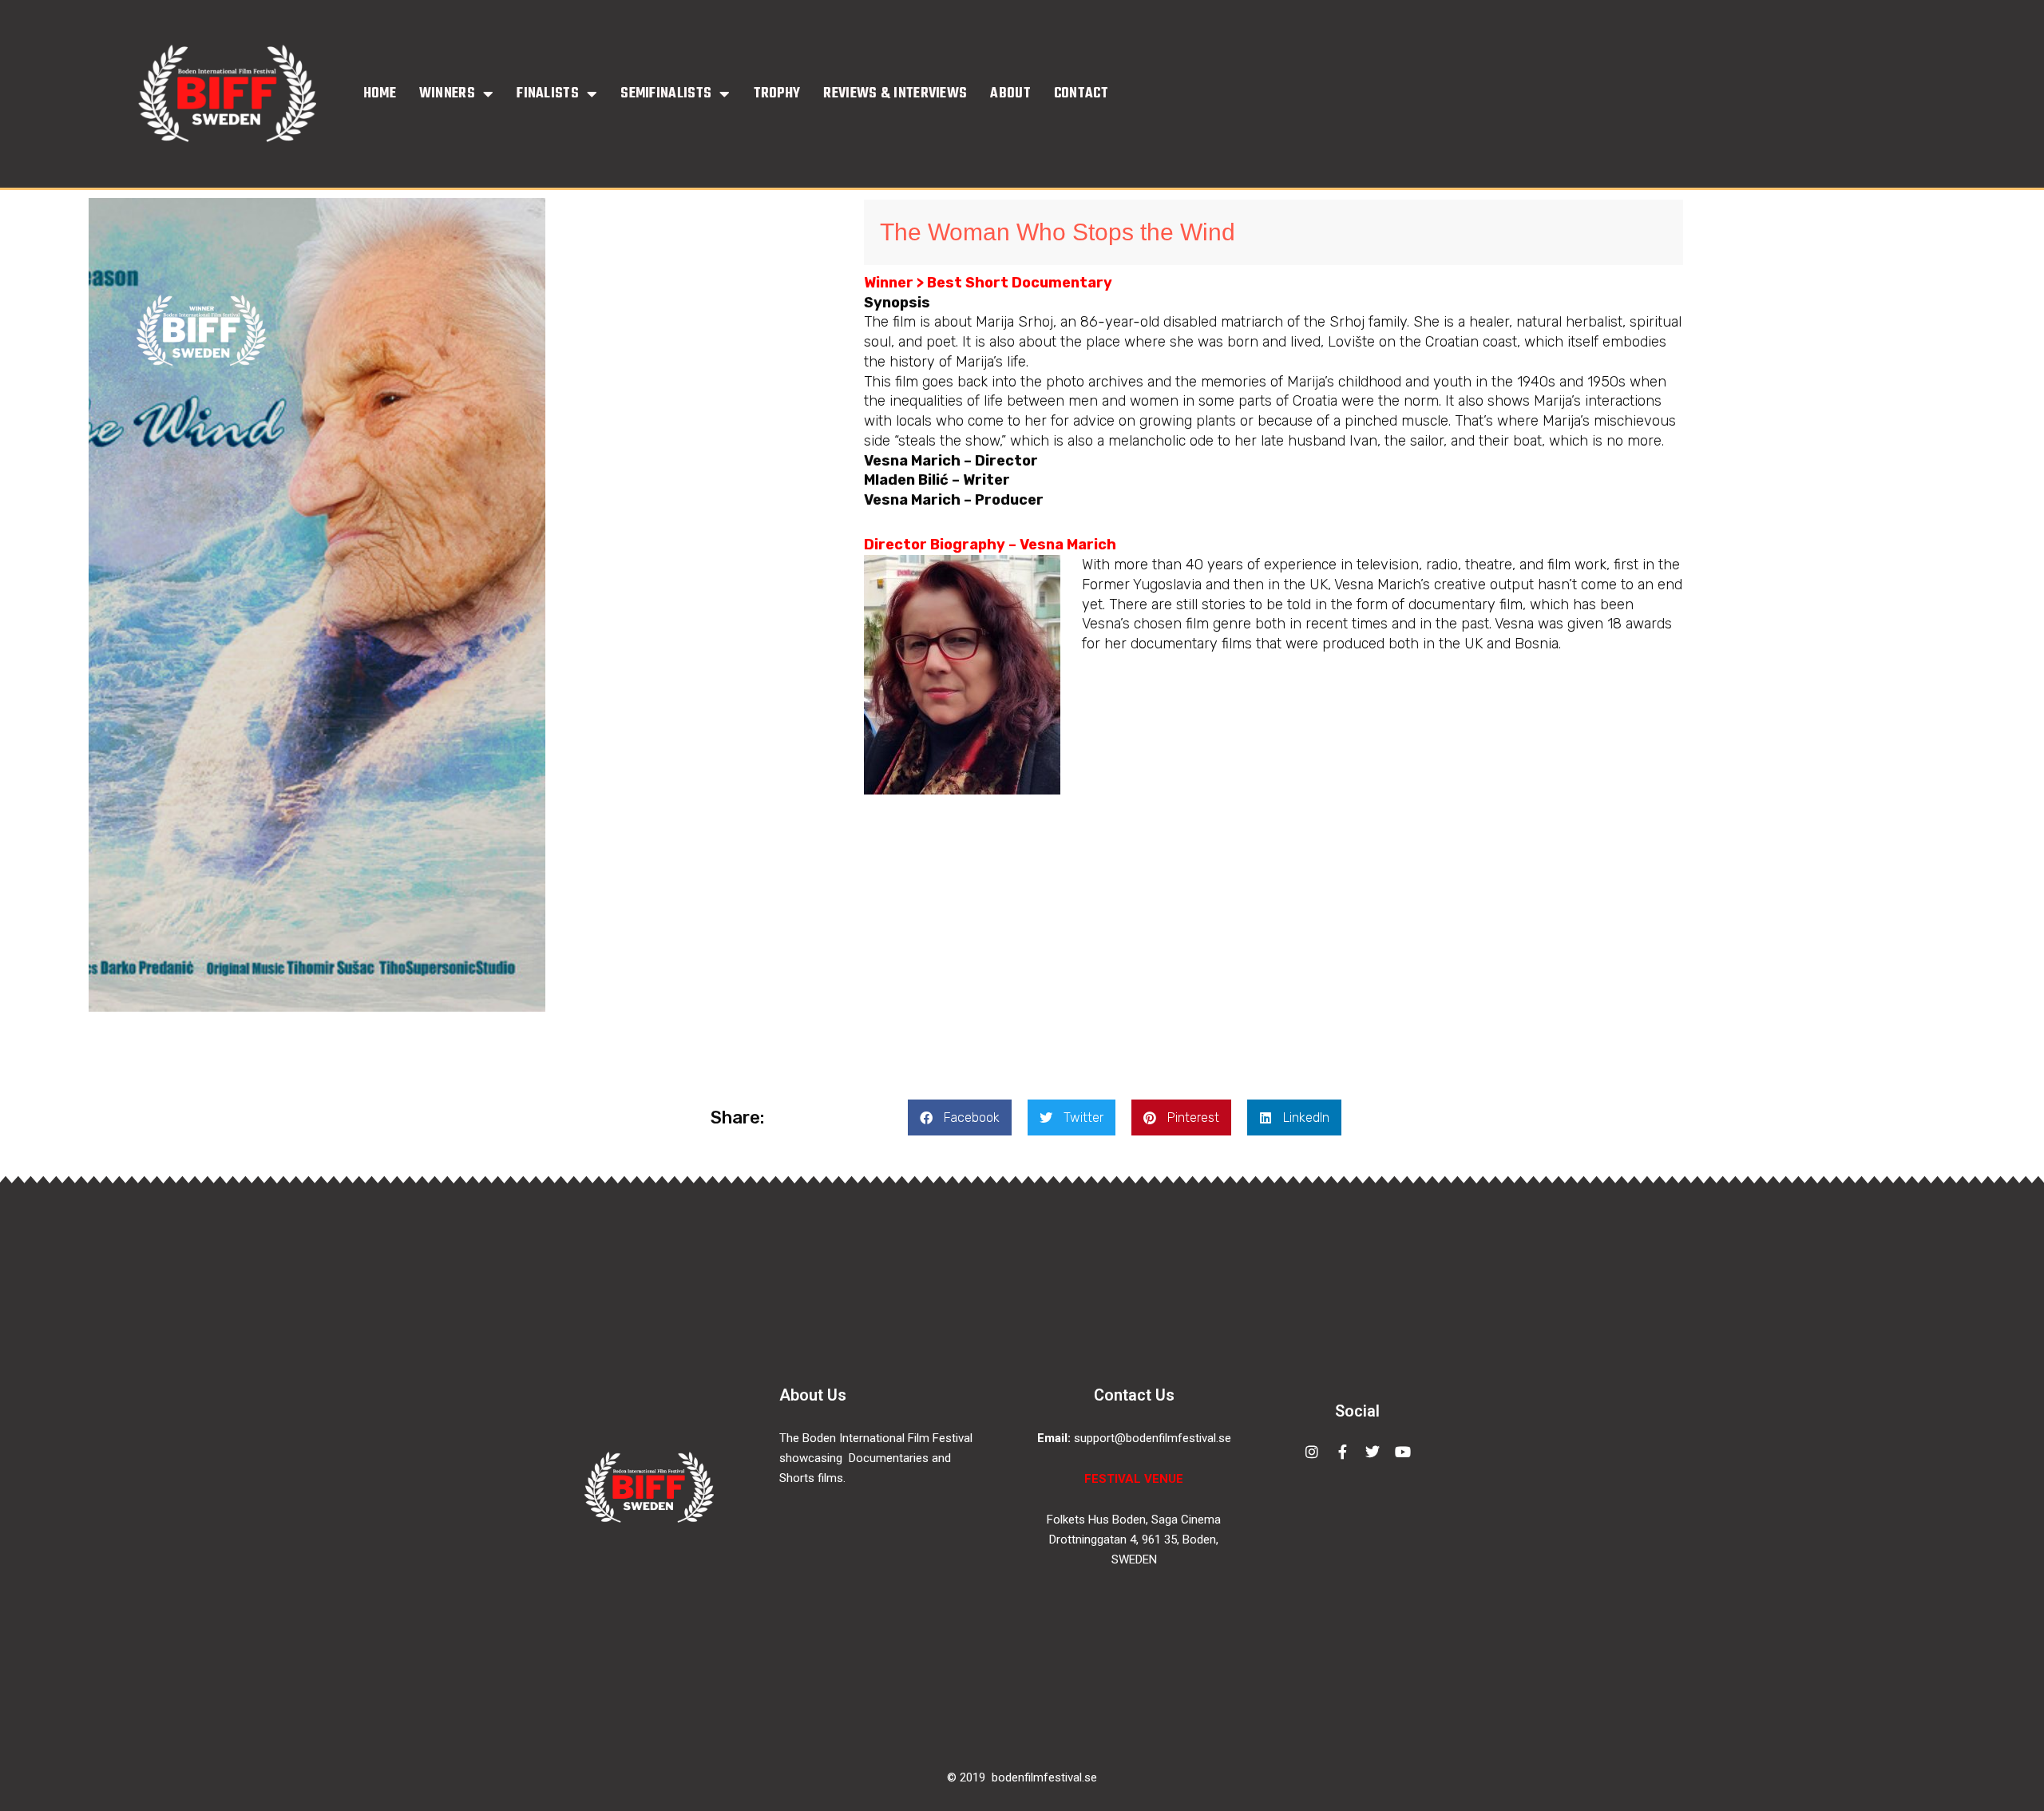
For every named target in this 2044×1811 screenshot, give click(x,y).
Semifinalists (666, 94)
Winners (447, 94)
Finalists (548, 94)
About (1010, 94)
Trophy (777, 94)
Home (380, 94)
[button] (960, 1118)
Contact (1081, 94)
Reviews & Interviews (895, 94)
